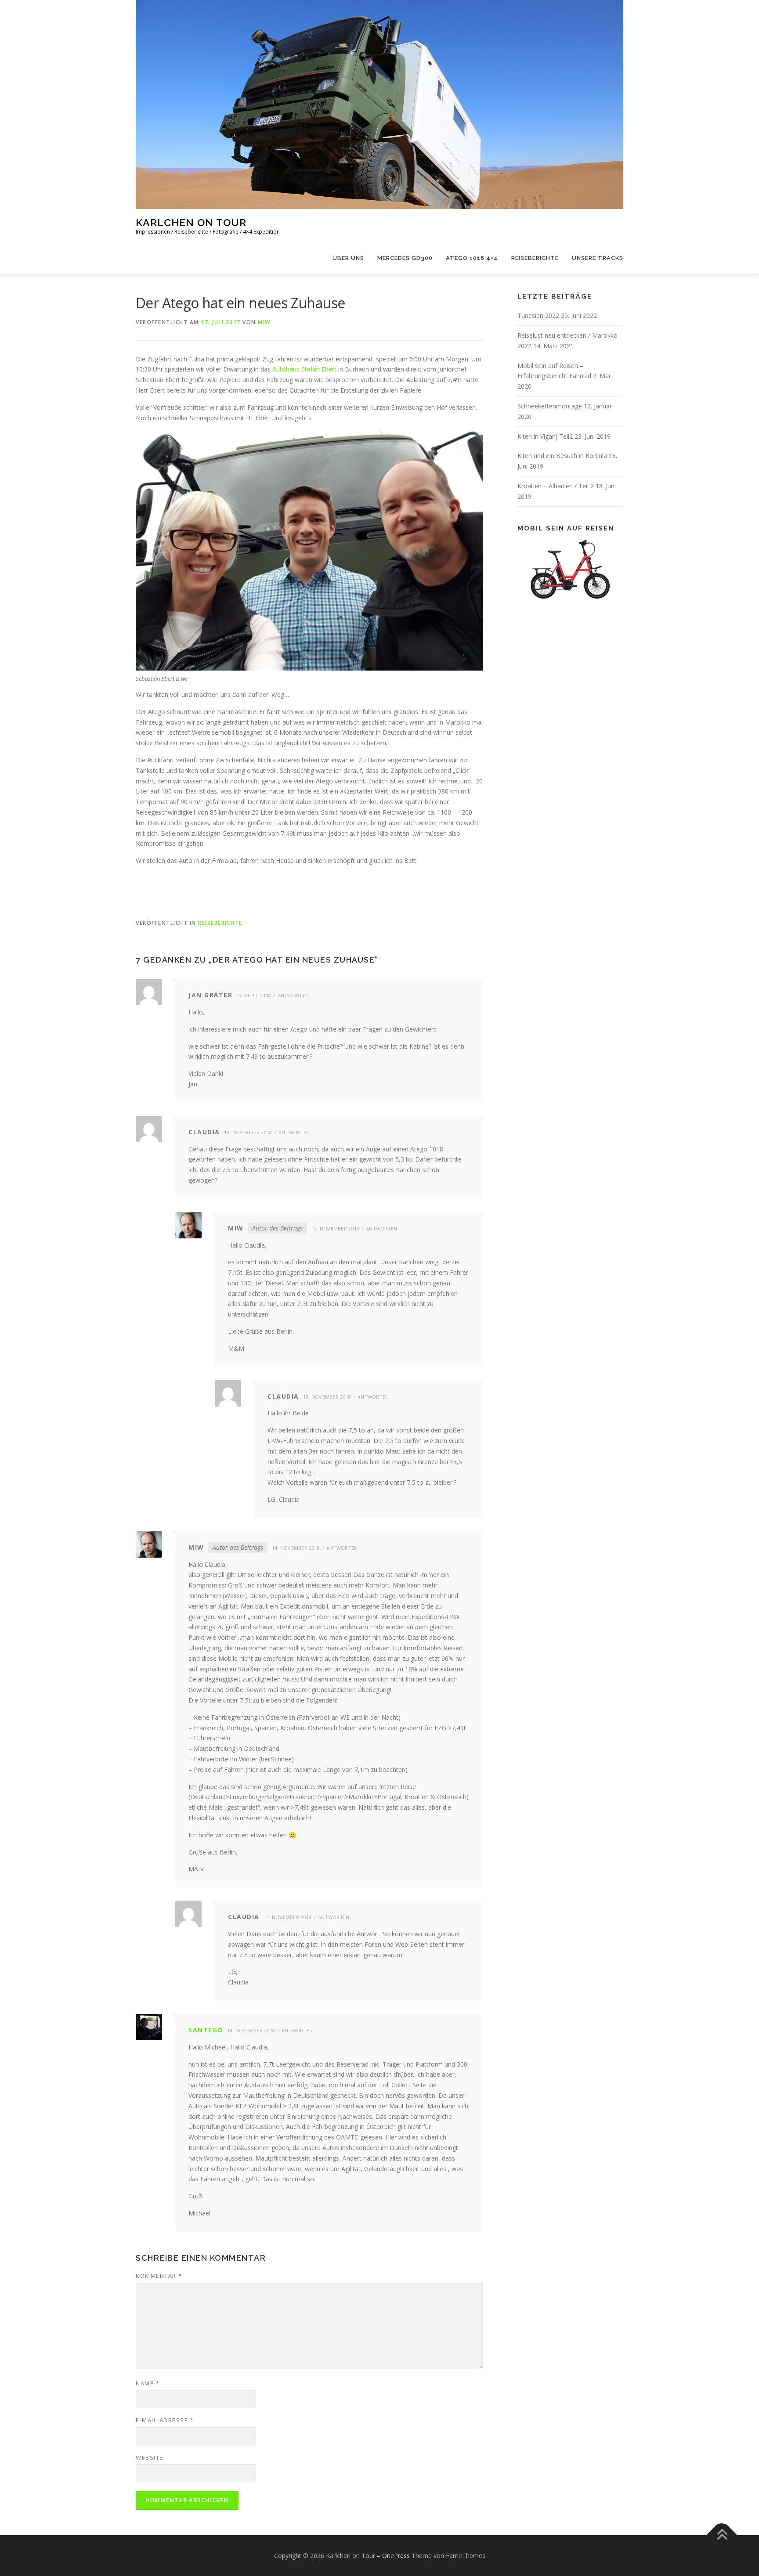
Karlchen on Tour (191, 222)
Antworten (293, 995)
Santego (206, 2030)
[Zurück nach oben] (722, 2535)
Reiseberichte (535, 258)
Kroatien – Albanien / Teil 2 (556, 486)
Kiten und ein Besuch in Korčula (562, 456)
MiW (264, 322)
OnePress (396, 2556)
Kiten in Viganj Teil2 (545, 436)
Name (148, 2383)
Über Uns (348, 258)
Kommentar (159, 2276)
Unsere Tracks (598, 258)
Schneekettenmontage (550, 406)
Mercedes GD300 (405, 258)
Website (150, 2457)
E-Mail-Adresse (165, 2420)
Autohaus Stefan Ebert (304, 369)
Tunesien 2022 (538, 316)
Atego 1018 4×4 (472, 258)
